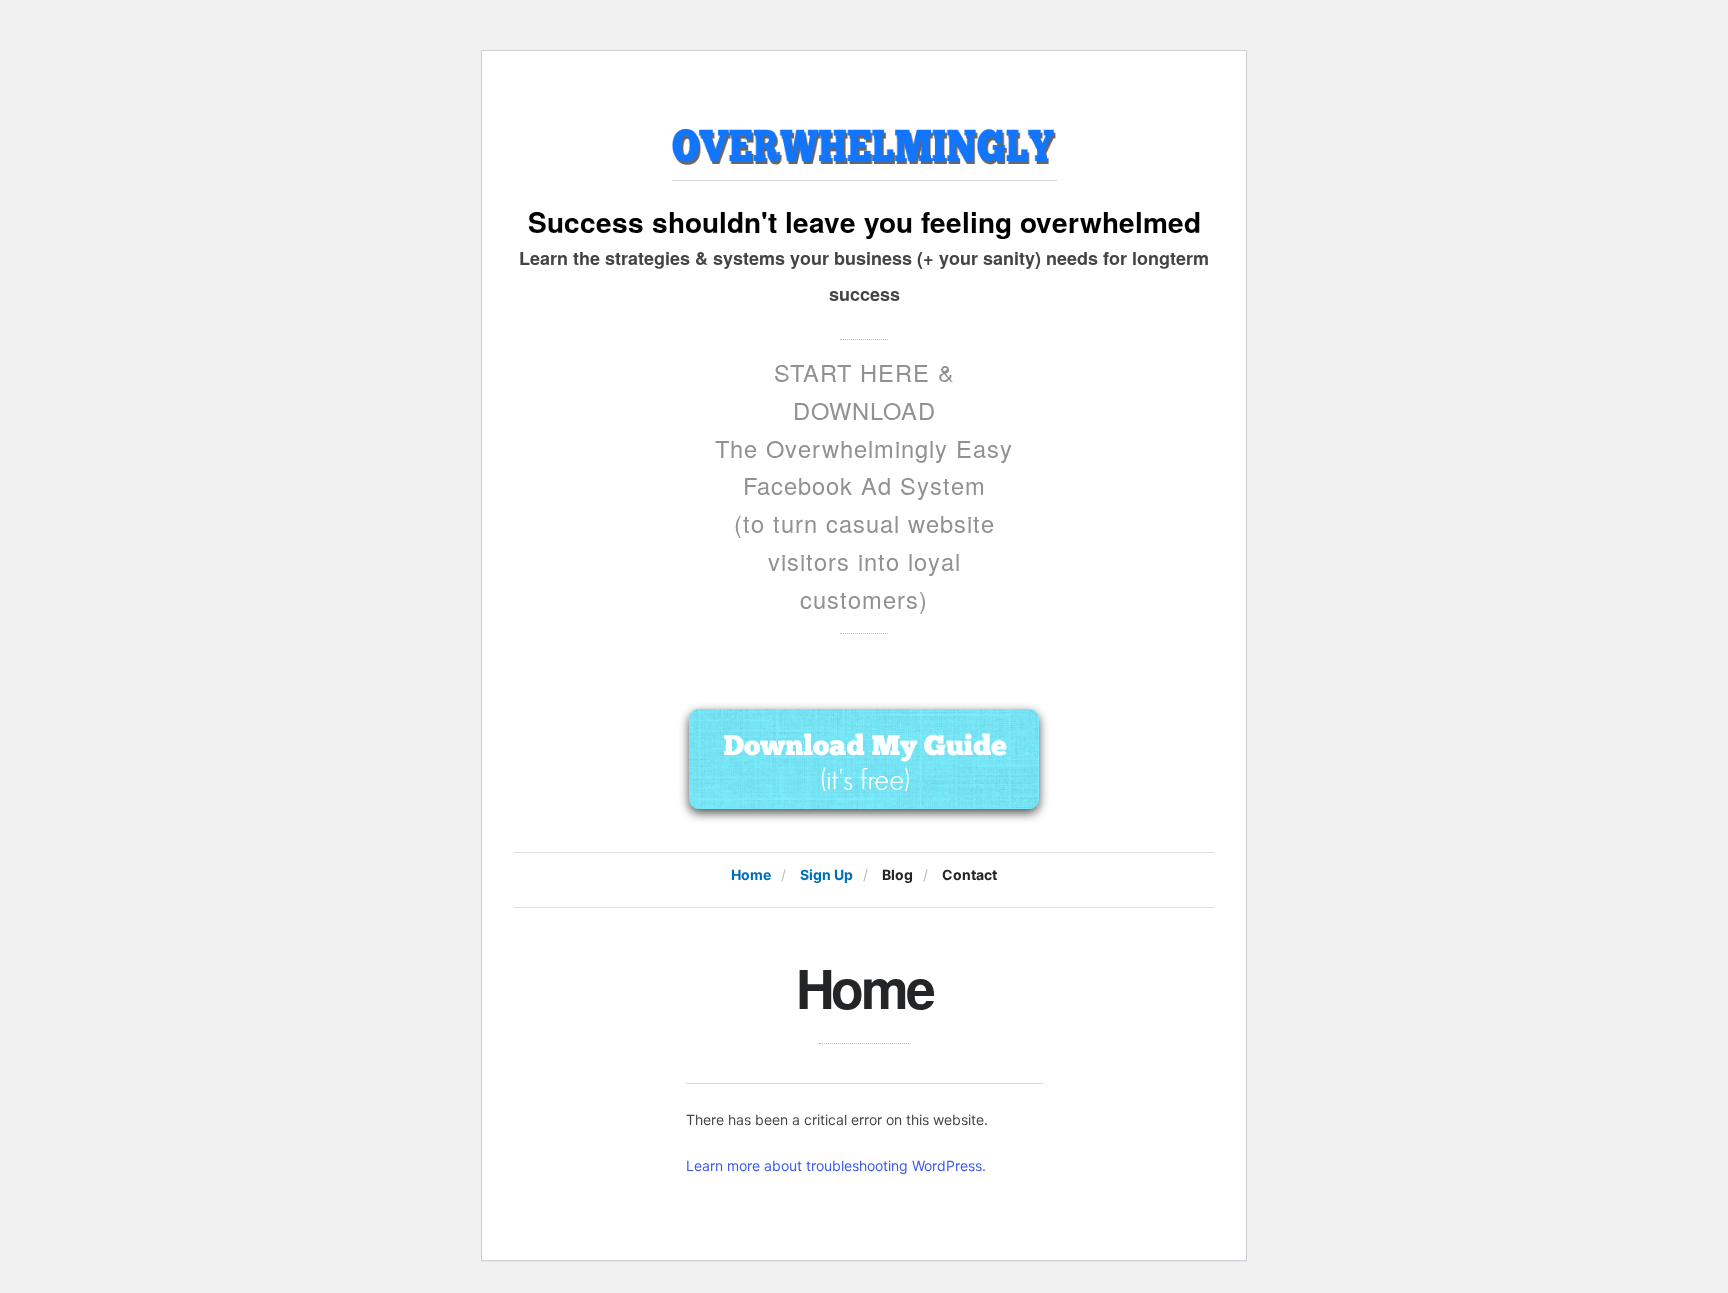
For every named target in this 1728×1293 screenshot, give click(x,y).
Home (751, 874)
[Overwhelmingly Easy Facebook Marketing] (864, 140)
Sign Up (826, 874)
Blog (897, 874)
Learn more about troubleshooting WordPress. (836, 1165)
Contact (969, 874)
